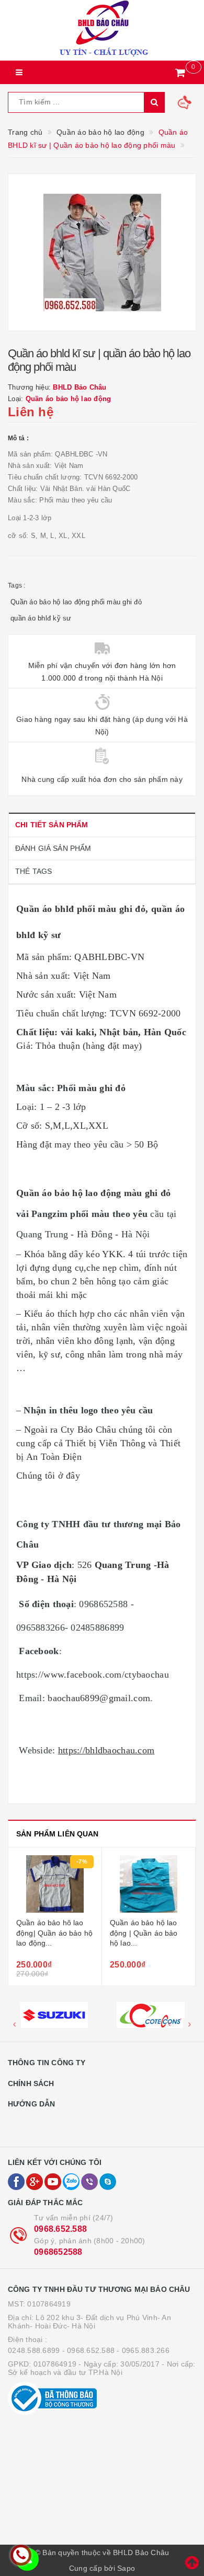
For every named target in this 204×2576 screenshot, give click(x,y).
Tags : (17, 586)
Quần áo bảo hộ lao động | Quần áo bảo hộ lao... (50, 1933)
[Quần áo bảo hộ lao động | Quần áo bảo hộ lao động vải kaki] (55, 1884)
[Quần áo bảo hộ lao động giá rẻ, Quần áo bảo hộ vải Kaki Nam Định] (149, 1884)
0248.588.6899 (34, 2350)
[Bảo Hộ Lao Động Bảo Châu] (102, 30)
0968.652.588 (60, 2229)
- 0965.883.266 (143, 2350)
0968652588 (58, 2252)
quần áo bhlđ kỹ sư (41, 618)
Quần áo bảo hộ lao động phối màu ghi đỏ (76, 602)
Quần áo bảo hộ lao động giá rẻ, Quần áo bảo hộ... (146, 1933)
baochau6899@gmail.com (99, 1698)
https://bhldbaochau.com (106, 1750)
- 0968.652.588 (89, 2350)
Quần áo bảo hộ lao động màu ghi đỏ (94, 1193)
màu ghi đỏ (102, 1088)
